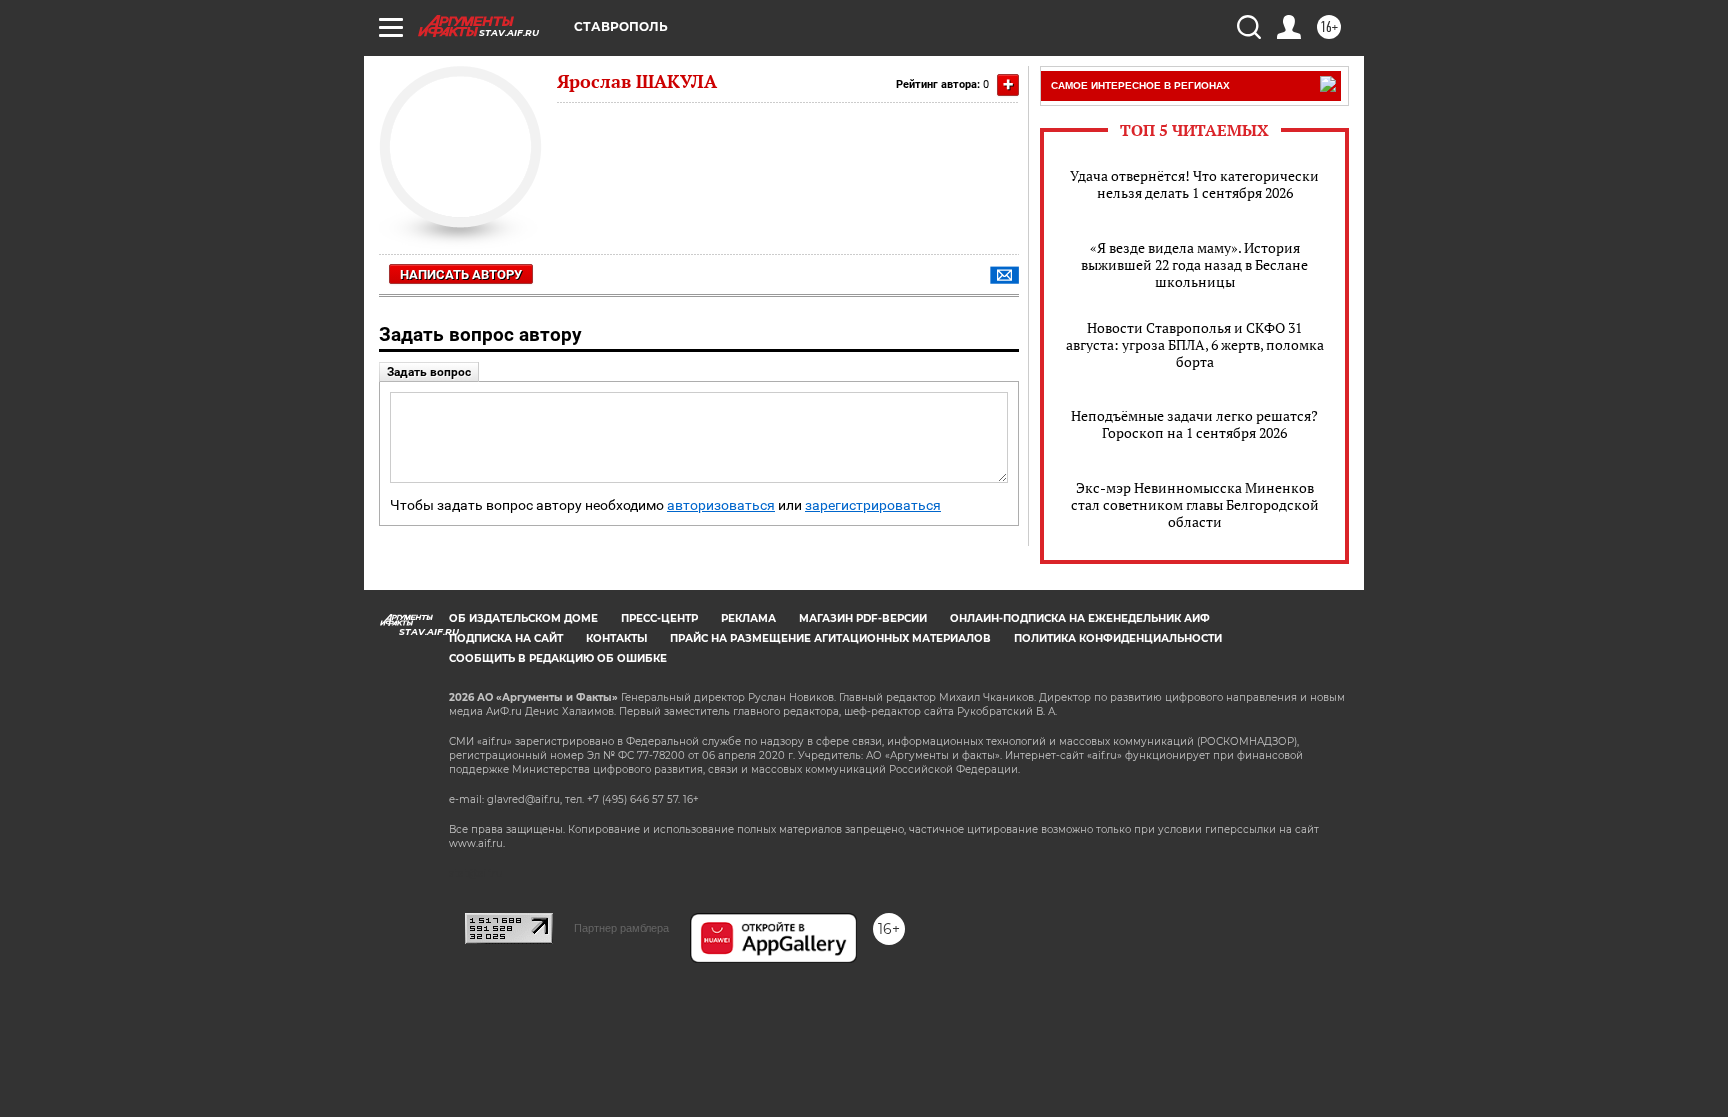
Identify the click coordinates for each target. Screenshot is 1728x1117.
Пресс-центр (659, 618)
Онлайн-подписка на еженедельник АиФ (1080, 618)
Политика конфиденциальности (1118, 638)
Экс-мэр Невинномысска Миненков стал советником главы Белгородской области (1195, 504)
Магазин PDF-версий (863, 618)
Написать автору (461, 274)
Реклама (748, 618)
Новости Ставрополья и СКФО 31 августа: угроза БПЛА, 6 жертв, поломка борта (1195, 344)
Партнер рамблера (621, 928)
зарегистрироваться (873, 505)
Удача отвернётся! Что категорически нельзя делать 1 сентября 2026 (1194, 184)
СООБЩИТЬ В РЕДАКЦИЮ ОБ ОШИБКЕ (558, 658)
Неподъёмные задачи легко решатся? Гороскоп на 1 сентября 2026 (1194, 424)
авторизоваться (721, 505)
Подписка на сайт (506, 638)
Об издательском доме (523, 618)
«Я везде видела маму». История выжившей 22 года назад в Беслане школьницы (1194, 264)
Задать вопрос (429, 372)
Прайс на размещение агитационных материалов (830, 638)
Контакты (616, 638)
